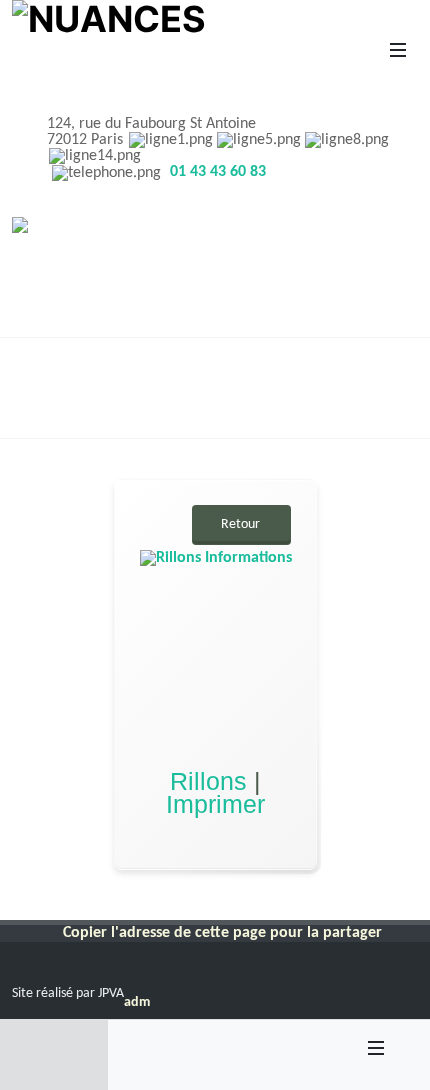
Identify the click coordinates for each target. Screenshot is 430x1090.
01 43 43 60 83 (218, 172)
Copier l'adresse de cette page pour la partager (222, 933)
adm (137, 1002)
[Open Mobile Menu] (398, 50)
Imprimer (215, 803)
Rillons (212, 781)
